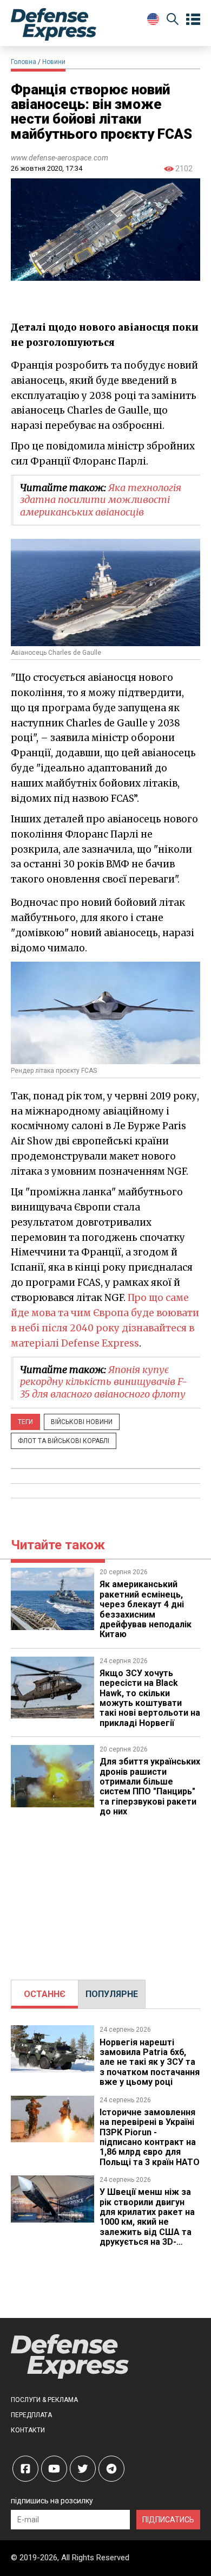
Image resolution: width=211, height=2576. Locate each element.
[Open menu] (193, 20)
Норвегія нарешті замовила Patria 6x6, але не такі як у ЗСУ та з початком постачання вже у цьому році (150, 2062)
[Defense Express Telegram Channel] (111, 2469)
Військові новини (82, 1422)
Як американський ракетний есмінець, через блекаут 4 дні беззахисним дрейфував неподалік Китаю (146, 1609)
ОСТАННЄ (45, 1994)
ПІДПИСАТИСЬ (168, 2520)
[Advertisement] (105, 1893)
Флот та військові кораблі (64, 1441)
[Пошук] (173, 21)
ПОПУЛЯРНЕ (112, 1994)
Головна (24, 62)
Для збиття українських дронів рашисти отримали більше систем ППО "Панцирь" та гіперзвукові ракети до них (150, 1786)
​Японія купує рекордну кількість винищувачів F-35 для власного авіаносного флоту (104, 1382)
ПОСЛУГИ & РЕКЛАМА (44, 2400)
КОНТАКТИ (28, 2430)
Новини (54, 62)
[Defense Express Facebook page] (25, 2469)
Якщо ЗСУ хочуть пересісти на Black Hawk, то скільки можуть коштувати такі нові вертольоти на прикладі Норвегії (150, 1698)
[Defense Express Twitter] (83, 2469)
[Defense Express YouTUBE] (54, 2469)
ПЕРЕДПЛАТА (31, 2415)
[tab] (45, 1994)
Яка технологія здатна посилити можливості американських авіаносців (101, 500)
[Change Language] (153, 19)
